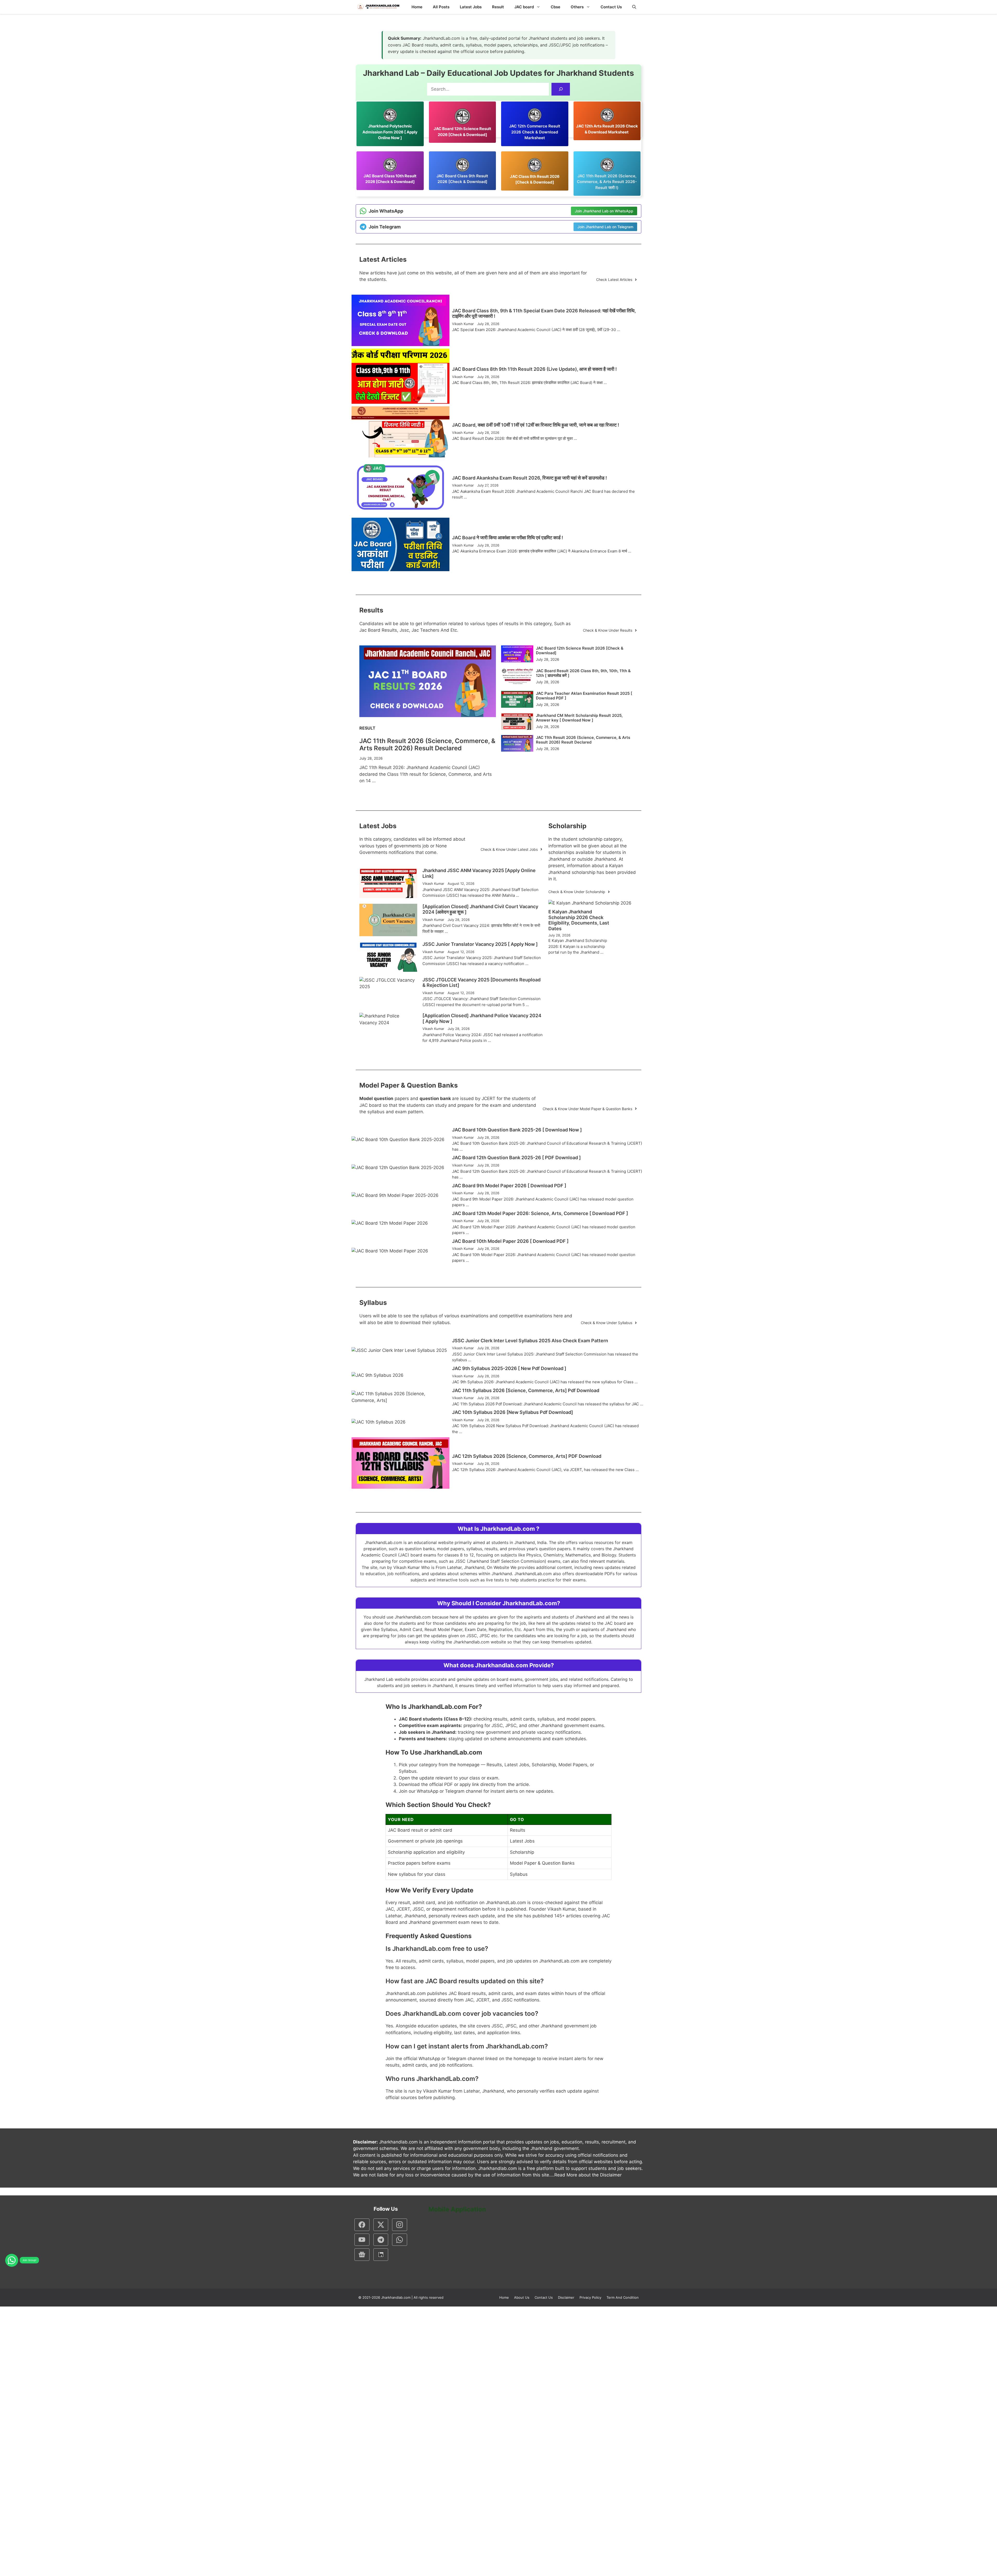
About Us (522, 2297)
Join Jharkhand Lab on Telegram (605, 227)
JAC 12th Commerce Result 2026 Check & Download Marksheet (535, 132)
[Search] (561, 89)
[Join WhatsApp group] (12, 2260)
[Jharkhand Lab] (378, 7)
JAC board (524, 7)
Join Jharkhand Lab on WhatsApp (604, 211)
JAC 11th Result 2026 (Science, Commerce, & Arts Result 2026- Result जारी (607, 182)
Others (577, 7)
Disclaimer (566, 2297)
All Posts (441, 7)
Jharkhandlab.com (396, 2297)
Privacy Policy (590, 2297)
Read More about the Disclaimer (588, 2175)
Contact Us (611, 7)
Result (498, 7)
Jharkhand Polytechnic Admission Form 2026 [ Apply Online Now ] (390, 132)
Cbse (555, 7)
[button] (634, 7)
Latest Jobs (471, 7)
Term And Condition (623, 2297)
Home (417, 7)
